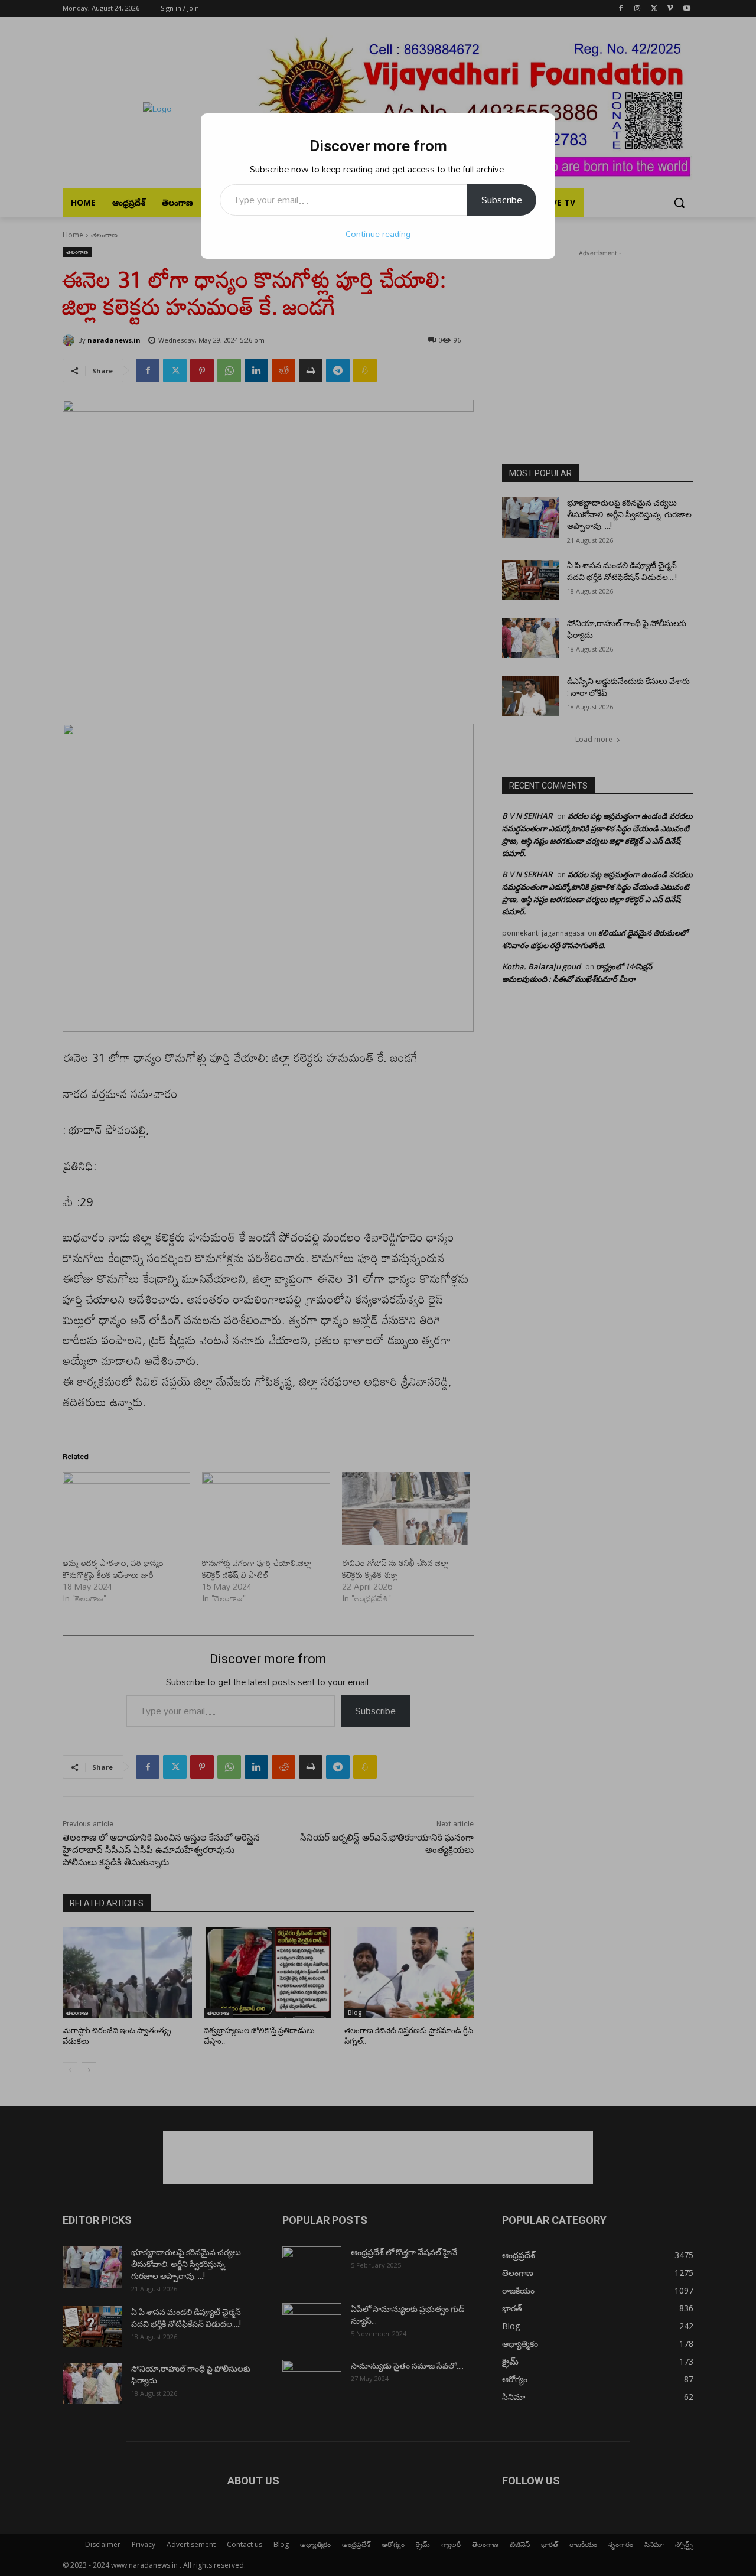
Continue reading (378, 234)
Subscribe (502, 200)
